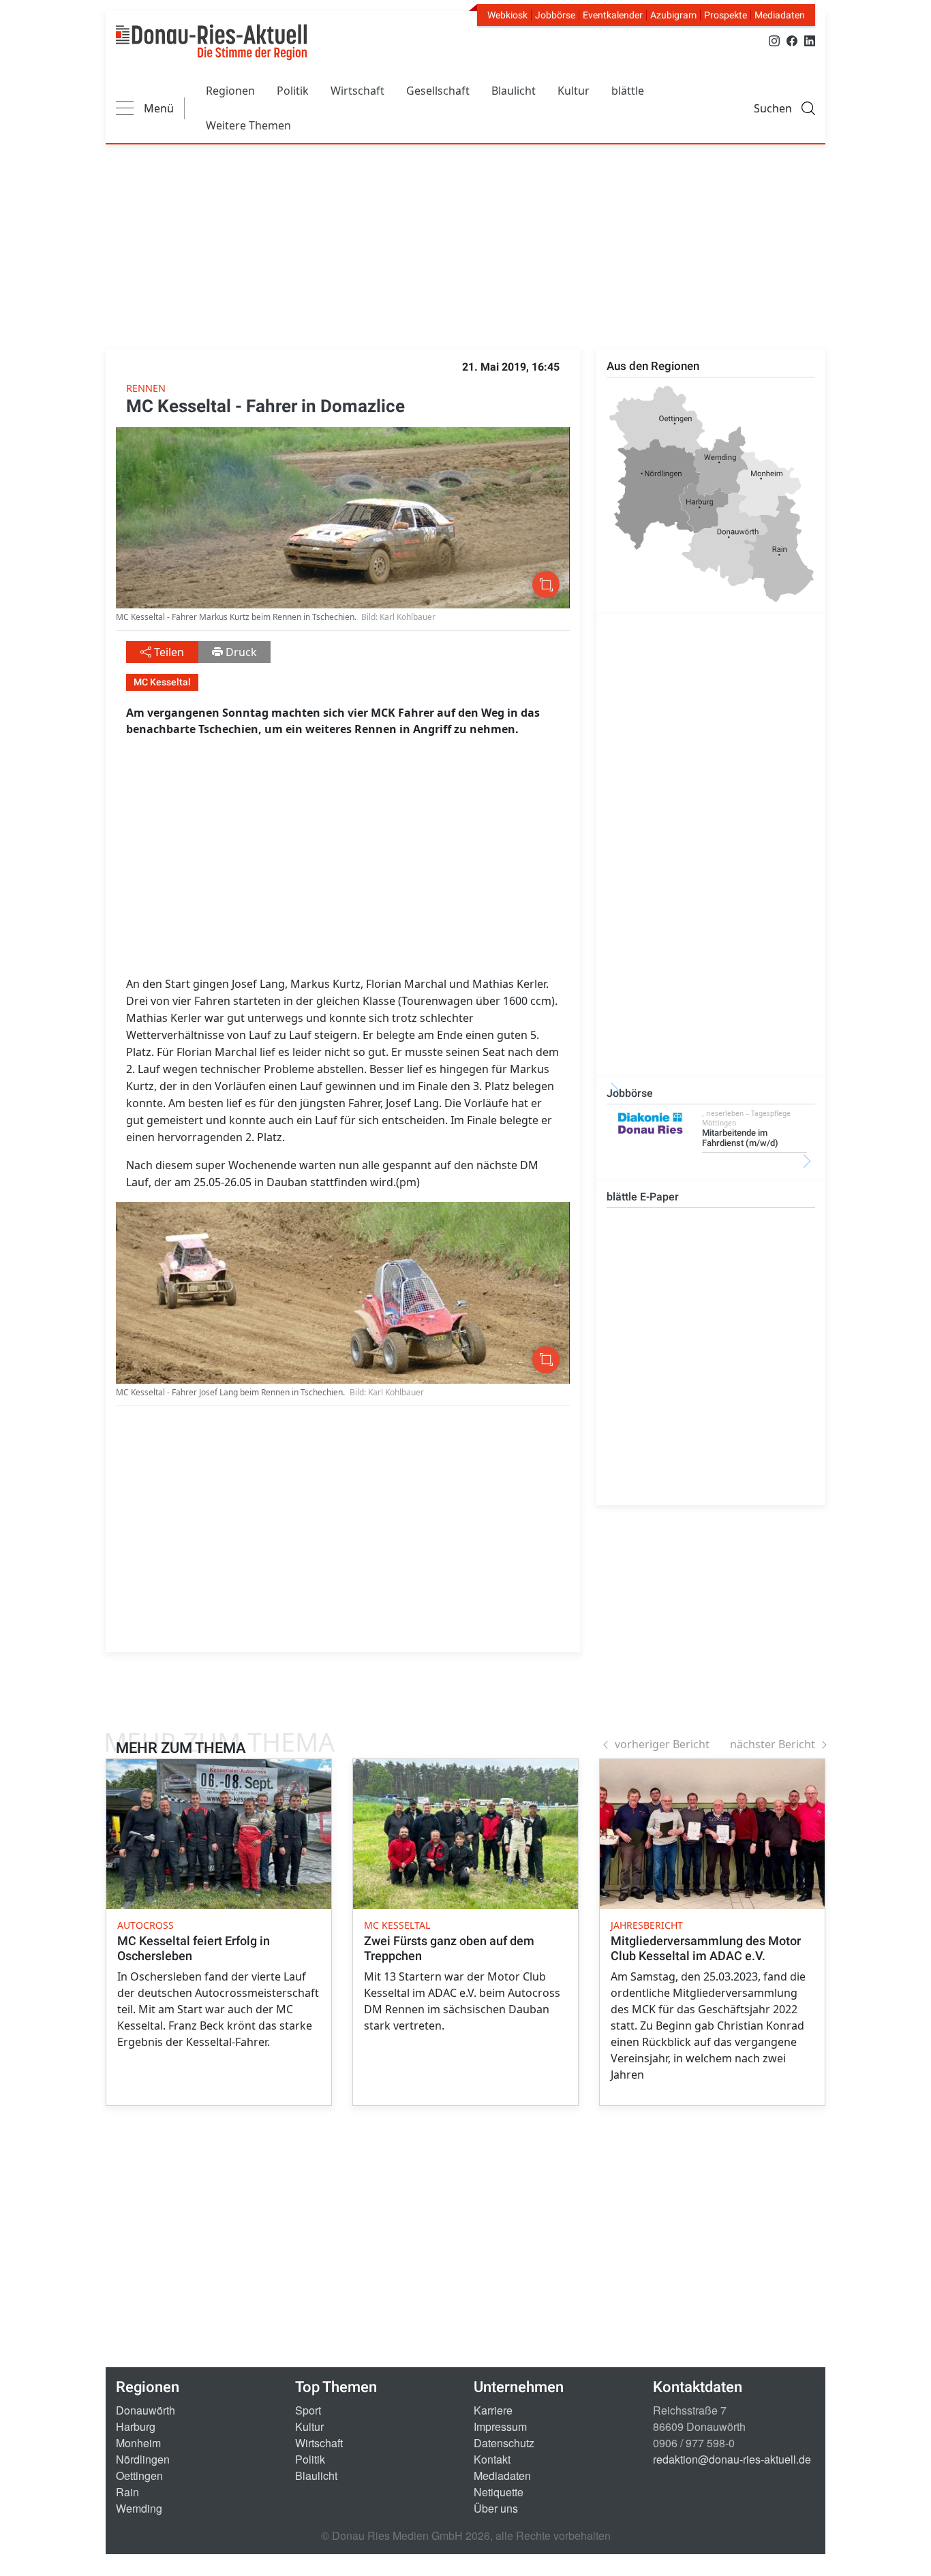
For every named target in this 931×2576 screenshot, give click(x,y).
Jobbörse (555, 15)
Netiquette (499, 2492)
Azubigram (673, 15)
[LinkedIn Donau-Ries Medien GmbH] (810, 40)
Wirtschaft (357, 91)
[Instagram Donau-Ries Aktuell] (774, 40)
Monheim (138, 2443)
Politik (293, 91)
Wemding (139, 2508)
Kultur (574, 91)
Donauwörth (146, 2410)
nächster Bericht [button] (773, 1744)
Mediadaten (780, 15)
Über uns (496, 2508)
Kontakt (492, 2459)
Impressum (500, 2426)
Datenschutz (504, 2443)
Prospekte (726, 15)
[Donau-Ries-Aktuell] (211, 42)
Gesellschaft (438, 91)
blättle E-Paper (643, 1197)
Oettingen (139, 2476)
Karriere (493, 2410)
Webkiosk (507, 15)
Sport (308, 2410)
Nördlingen (143, 2459)
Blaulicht (514, 91)
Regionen (230, 91)
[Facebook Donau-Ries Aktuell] (792, 40)
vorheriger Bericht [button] (662, 1744)
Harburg (136, 2426)
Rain (127, 2492)
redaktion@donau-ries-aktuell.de (732, 2459)
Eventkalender (613, 15)
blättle (628, 91)
